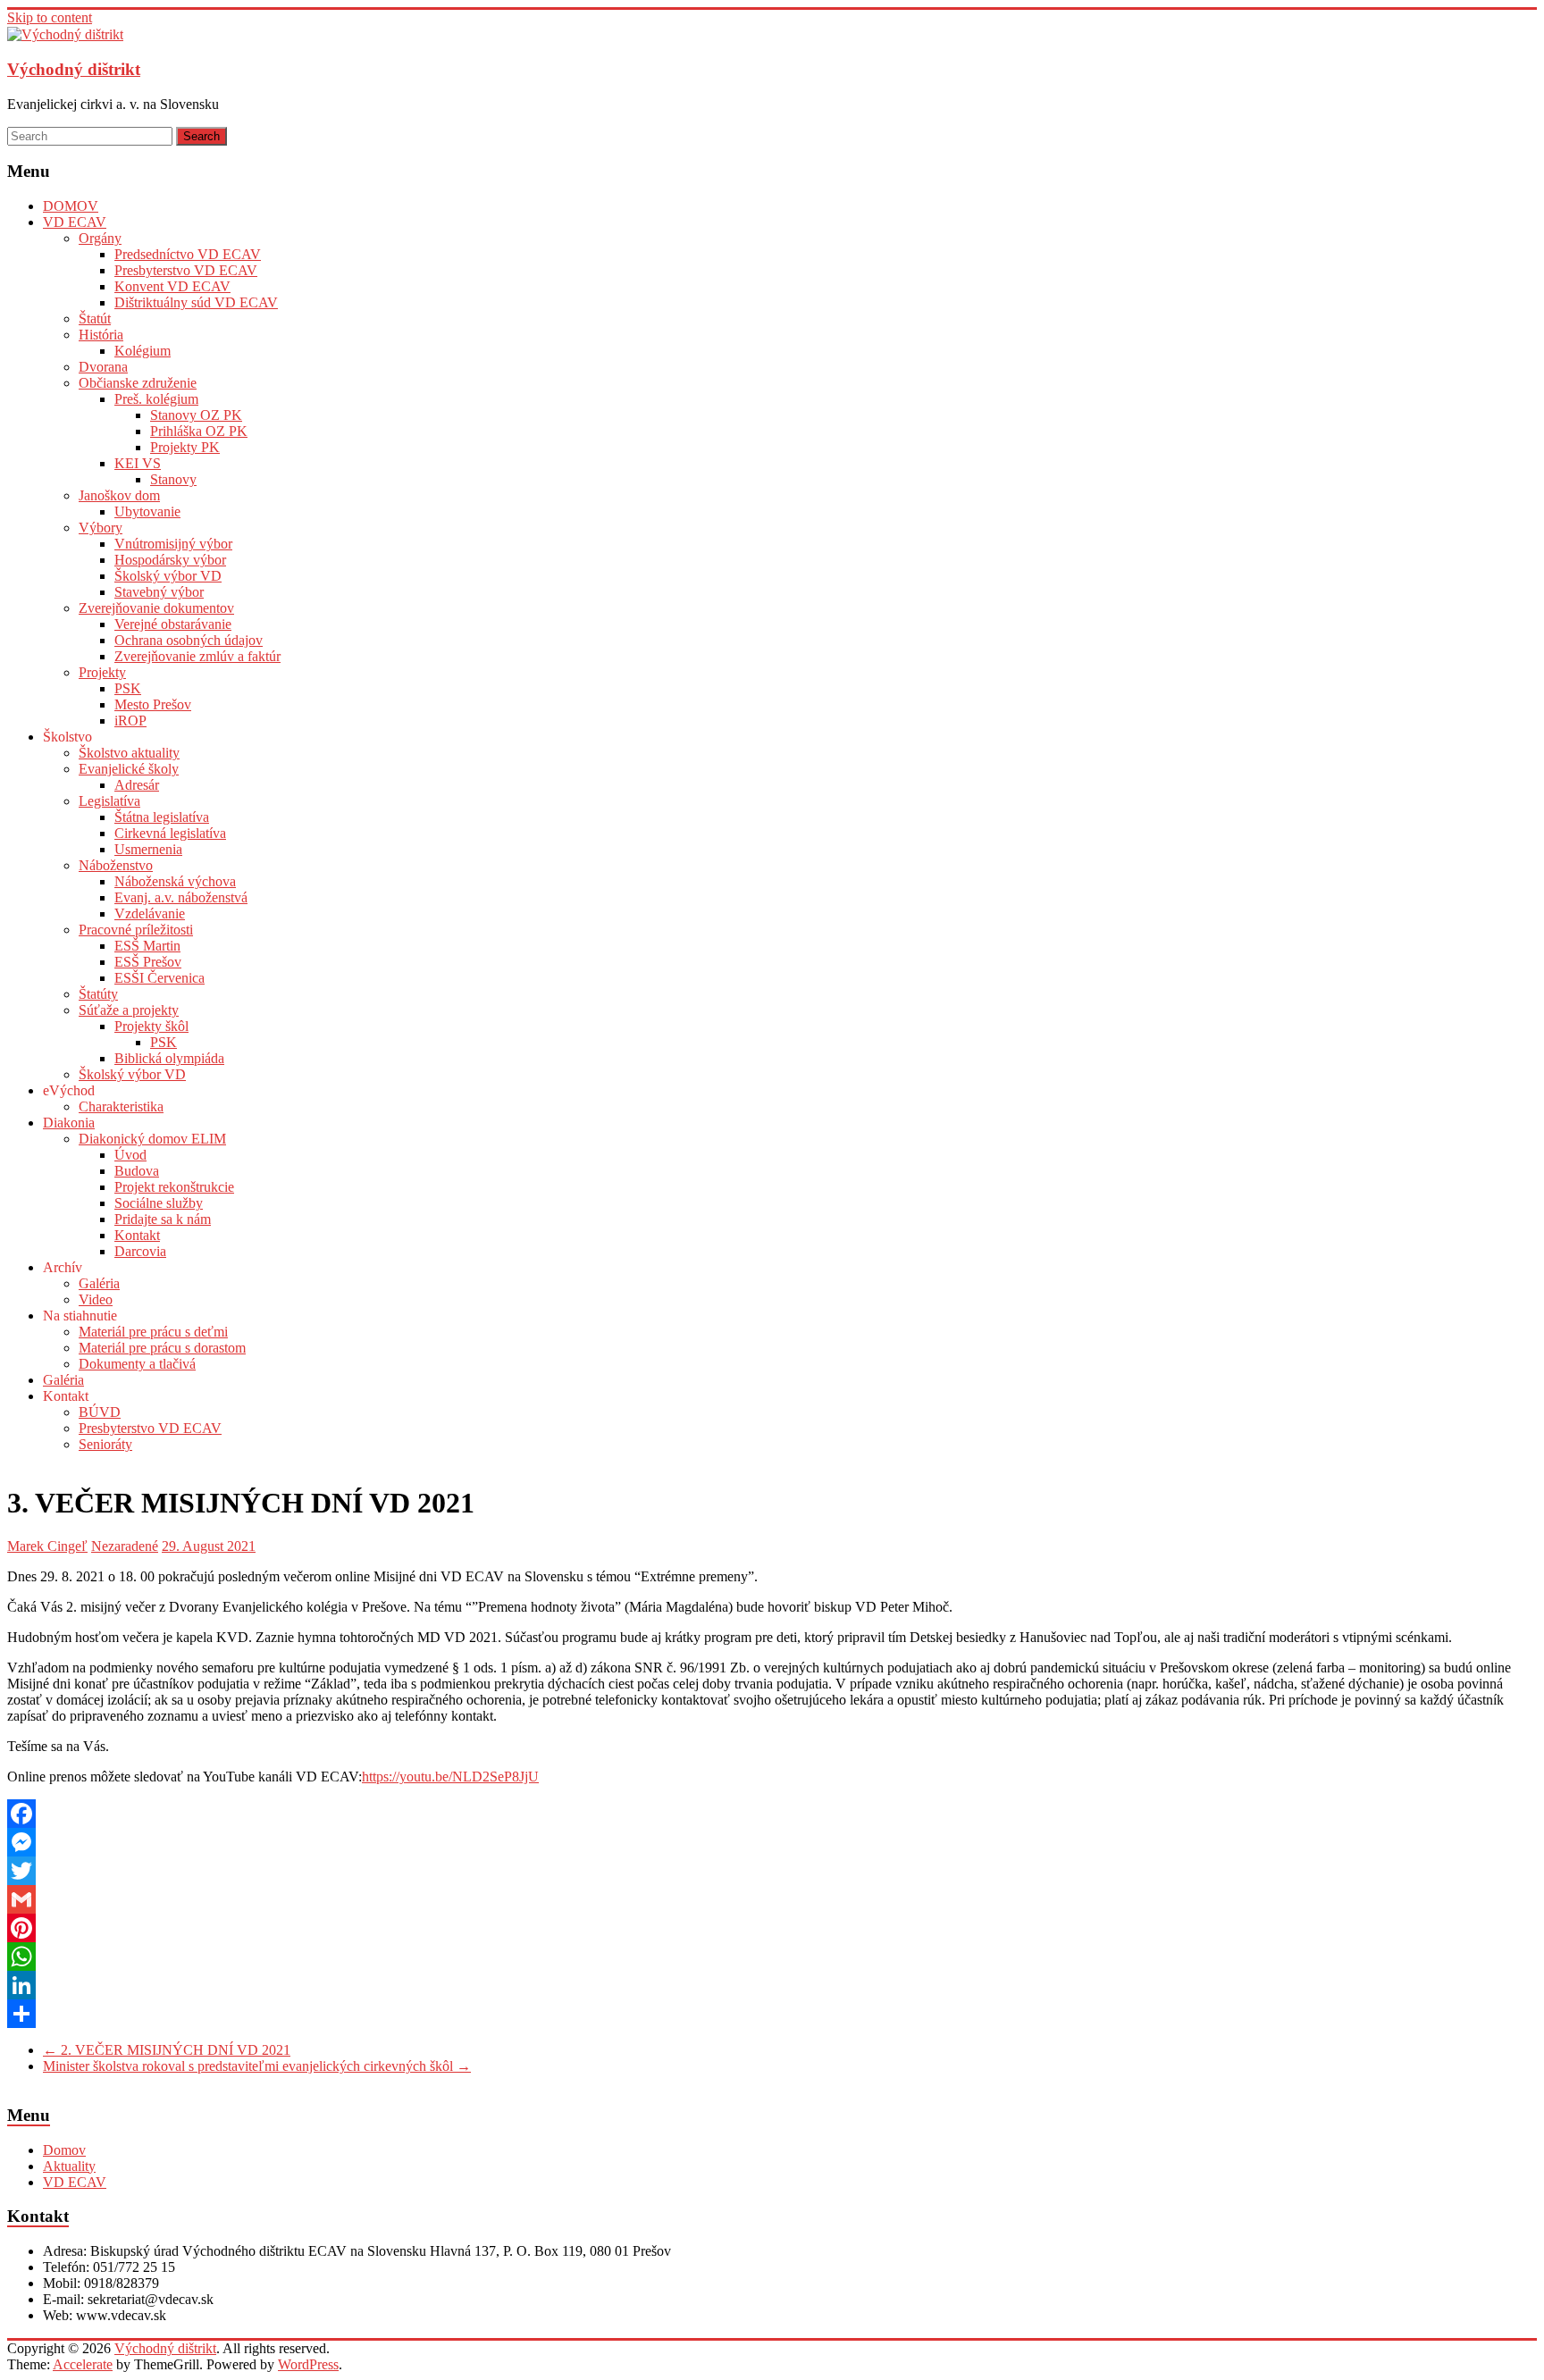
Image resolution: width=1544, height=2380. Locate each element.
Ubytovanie (147, 511)
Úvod (130, 1155)
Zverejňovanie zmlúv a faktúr (197, 656)
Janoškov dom (119, 495)
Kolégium (143, 351)
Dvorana (103, 367)
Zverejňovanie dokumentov (156, 608)
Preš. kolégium (156, 399)
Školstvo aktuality (129, 753)
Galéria (99, 1283)
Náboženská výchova (175, 881)
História (101, 335)
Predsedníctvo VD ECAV (188, 254)
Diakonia (69, 1123)
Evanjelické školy (129, 769)
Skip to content (50, 17)
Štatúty (98, 994)
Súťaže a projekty (129, 1010)
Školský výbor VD (168, 576)
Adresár (137, 785)
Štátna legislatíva (162, 817)
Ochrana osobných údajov (189, 640)
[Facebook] (772, 1814)
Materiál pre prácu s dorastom (162, 1348)
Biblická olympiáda (169, 1058)
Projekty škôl (151, 1026)
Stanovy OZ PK (196, 415)
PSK (128, 688)
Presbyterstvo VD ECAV (186, 270)
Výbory (101, 528)
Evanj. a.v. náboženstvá (181, 897)
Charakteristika (121, 1106)
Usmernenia (148, 849)
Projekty (102, 672)
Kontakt (137, 1235)
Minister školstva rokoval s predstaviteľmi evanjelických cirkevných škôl (257, 2066)
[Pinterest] (772, 1928)
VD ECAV (75, 222)
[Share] (772, 2014)
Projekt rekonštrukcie (174, 1187)
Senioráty (105, 1444)
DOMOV (71, 206)
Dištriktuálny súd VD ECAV (196, 302)
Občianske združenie (138, 383)
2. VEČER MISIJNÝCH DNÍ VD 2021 (167, 2050)
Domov (64, 2150)
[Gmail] (772, 1899)
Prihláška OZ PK (199, 431)
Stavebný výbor (159, 592)
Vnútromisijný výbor (173, 544)
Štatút (95, 318)
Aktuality (69, 2166)
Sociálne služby (159, 1203)
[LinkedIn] (772, 1985)
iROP (130, 721)
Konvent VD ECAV (172, 286)
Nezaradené (125, 1546)
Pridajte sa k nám (163, 1219)
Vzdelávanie (150, 913)
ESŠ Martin (147, 946)
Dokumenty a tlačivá (137, 1364)
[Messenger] (772, 1842)
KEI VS (138, 463)
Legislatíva (109, 801)
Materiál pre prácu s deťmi (153, 1332)
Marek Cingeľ (47, 1546)
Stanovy (173, 479)
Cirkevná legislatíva (170, 833)
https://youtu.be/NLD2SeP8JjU (450, 1777)
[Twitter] (772, 1871)
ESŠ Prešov (148, 962)
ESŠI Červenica (159, 978)
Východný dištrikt (74, 69)
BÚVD (100, 1412)
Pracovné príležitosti (136, 930)
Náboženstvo (116, 865)
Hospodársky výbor (170, 560)
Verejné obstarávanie (173, 624)
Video (96, 1299)
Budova (137, 1171)
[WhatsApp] (772, 1957)
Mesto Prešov (153, 704)
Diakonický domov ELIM (152, 1139)
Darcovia (140, 1251)
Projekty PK (185, 447)
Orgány (100, 238)
